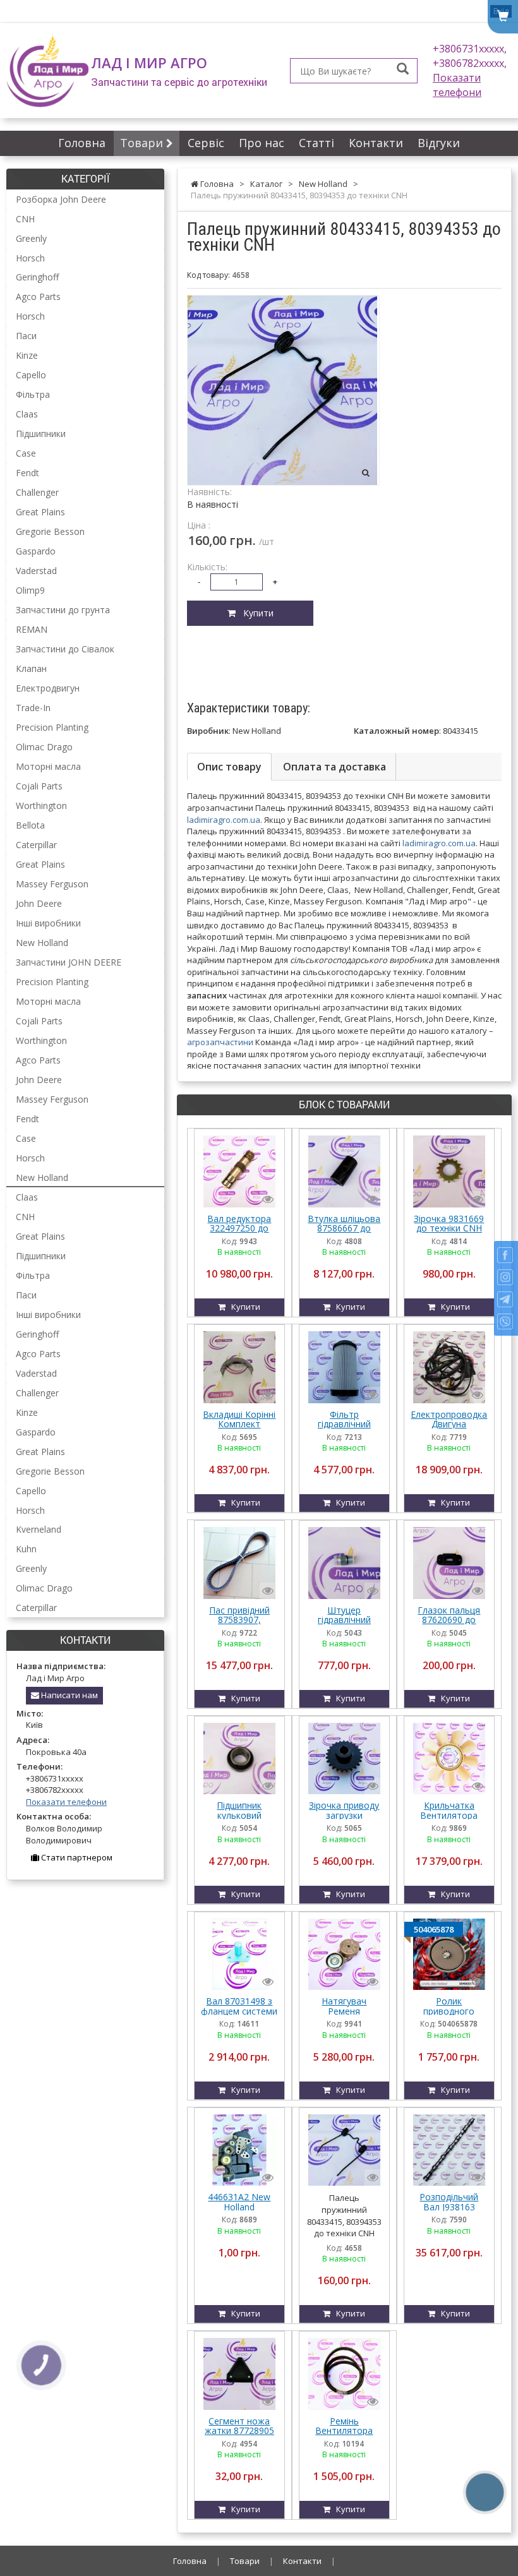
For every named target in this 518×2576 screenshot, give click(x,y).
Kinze (27, 355)
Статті (316, 143)
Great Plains (40, 512)
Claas (27, 414)
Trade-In (33, 708)
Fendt (27, 473)
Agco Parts (38, 297)
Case (26, 453)
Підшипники (41, 434)
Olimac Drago (44, 747)
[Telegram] (505, 1299)
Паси (26, 336)
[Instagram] (505, 1277)
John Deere (39, 903)
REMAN (32, 629)
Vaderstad (36, 571)
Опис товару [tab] (229, 767)
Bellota (30, 825)
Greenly (31, 238)
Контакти (376, 143)
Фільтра (33, 394)
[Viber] (505, 1321)
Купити (255, 613)
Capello (31, 375)
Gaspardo (36, 551)
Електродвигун (48, 688)
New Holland (42, 943)
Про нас (262, 143)
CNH (25, 219)
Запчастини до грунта (63, 610)
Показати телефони (457, 85)
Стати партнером (76, 1857)
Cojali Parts (39, 786)
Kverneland (39, 1529)
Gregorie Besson (50, 531)
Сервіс (206, 143)
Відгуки (439, 143)
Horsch (30, 258)
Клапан (31, 668)
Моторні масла (48, 766)
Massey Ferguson (52, 884)
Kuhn (26, 1549)
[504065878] (449, 1953)
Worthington (41, 806)
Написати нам (69, 1695)
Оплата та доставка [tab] (334, 767)
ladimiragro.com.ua (224, 820)
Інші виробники (48, 923)
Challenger (37, 492)
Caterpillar (36, 845)
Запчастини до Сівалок (65, 649)
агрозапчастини (220, 1042)
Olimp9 (30, 590)
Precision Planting (52, 727)
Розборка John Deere (61, 199)
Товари (143, 143)
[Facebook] (505, 1255)
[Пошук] (403, 70)
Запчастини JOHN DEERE (69, 962)
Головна (82, 143)
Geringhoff (37, 277)
